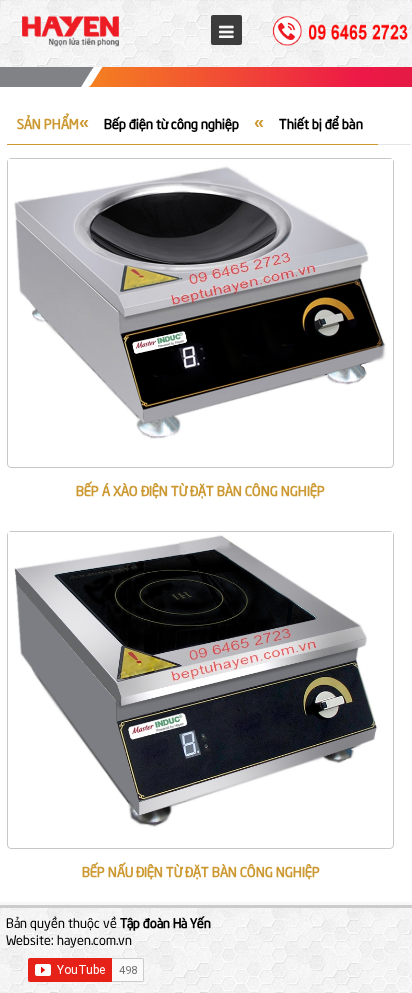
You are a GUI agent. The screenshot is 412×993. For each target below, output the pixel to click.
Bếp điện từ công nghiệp (171, 123)
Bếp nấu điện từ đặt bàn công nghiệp (201, 871)
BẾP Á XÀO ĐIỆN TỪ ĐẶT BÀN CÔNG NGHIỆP (200, 490)
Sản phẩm (48, 123)
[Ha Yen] (70, 46)
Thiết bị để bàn (321, 123)
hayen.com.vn (94, 939)
